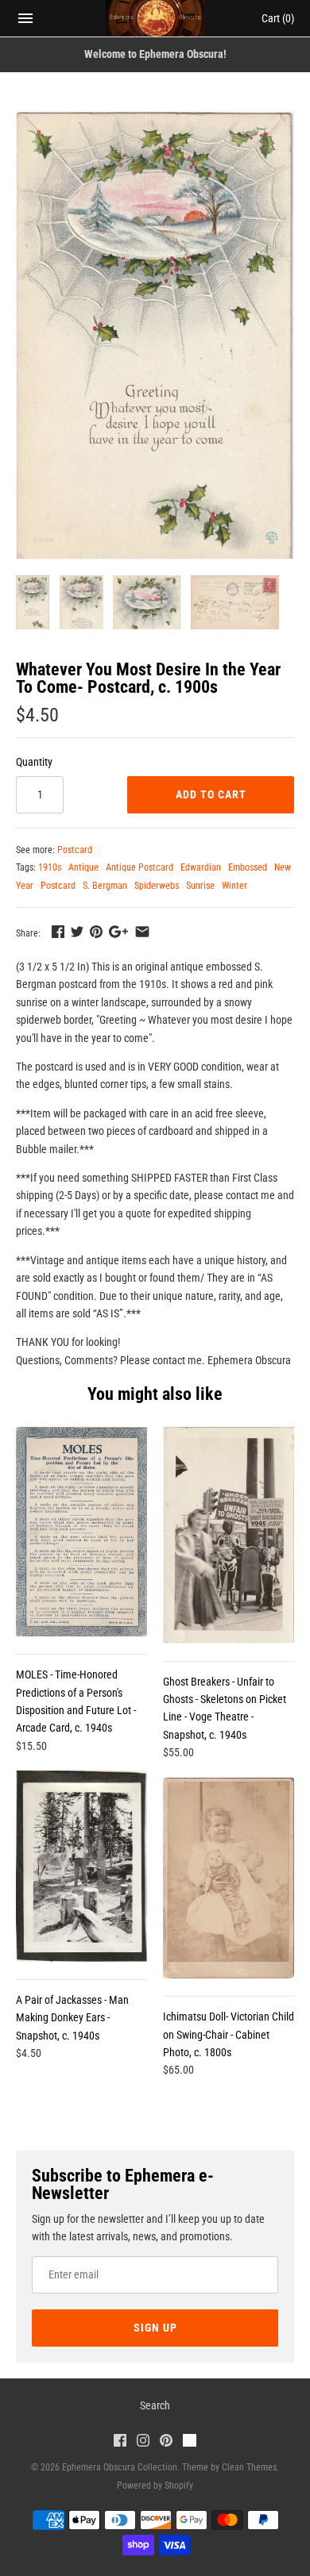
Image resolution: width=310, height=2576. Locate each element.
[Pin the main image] (96, 932)
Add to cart (211, 794)
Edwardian (201, 867)
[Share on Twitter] (77, 932)
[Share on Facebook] (58, 932)
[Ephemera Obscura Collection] (155, 18)
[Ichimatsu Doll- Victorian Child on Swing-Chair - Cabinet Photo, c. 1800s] (229, 1878)
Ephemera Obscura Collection (120, 2467)
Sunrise (200, 886)
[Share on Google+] (118, 932)
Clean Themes (249, 2467)
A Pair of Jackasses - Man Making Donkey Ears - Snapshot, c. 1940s (72, 2018)
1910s (50, 867)
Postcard (75, 850)
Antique (83, 867)
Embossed (248, 867)
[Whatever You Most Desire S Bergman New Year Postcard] (155, 335)
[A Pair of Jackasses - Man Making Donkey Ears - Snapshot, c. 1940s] (81, 1866)
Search (155, 2405)
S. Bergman (105, 886)
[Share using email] (142, 932)
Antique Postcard (139, 867)
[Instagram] (143, 2442)
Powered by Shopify (155, 2486)
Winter (234, 886)
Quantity (34, 762)
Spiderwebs (157, 886)
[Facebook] (120, 2442)
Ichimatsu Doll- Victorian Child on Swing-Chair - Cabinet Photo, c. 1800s (229, 2034)
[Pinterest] (166, 2442)
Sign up (155, 2328)
